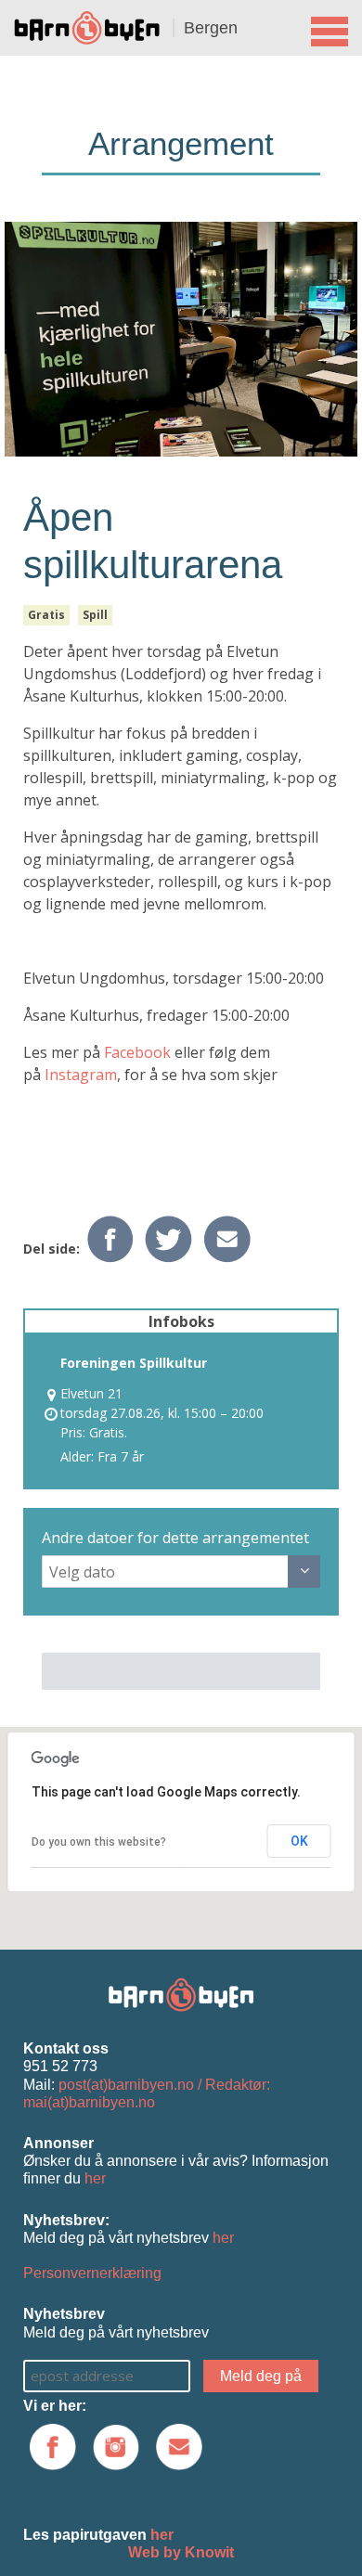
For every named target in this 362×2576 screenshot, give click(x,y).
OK (299, 1841)
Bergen (211, 28)
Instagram (81, 1075)
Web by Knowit (181, 2552)
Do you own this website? (99, 1842)
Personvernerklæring (92, 2273)
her (95, 2178)
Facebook (139, 1052)
